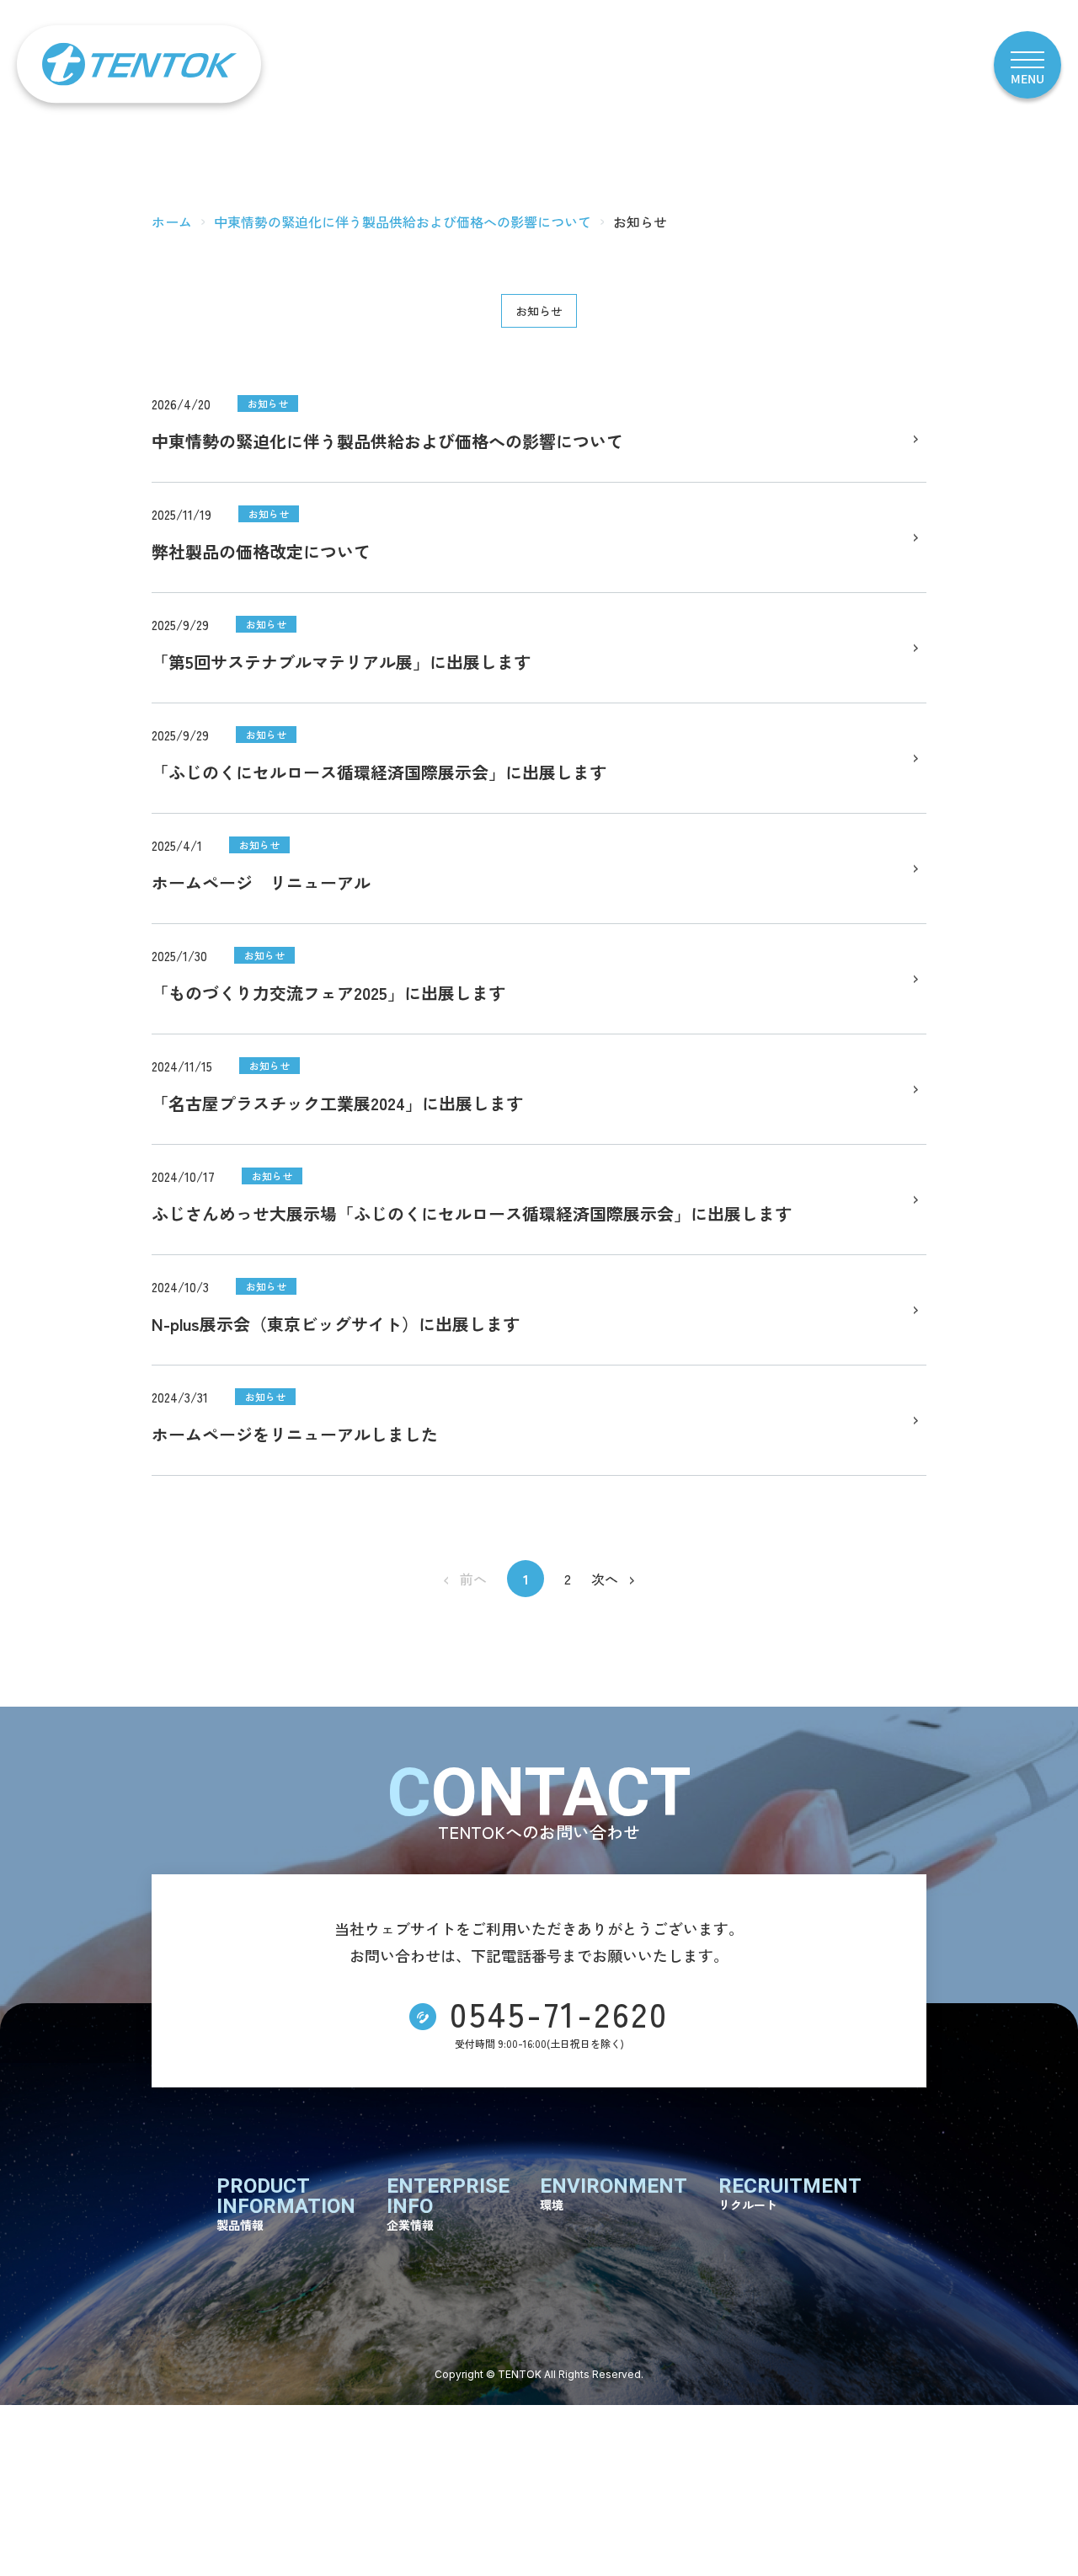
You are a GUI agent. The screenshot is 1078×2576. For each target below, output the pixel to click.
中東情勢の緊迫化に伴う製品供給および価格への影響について (403, 222)
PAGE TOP (1036, 2532)
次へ (605, 1579)
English (929, 65)
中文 (861, 65)
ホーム (172, 222)
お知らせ (539, 311)
